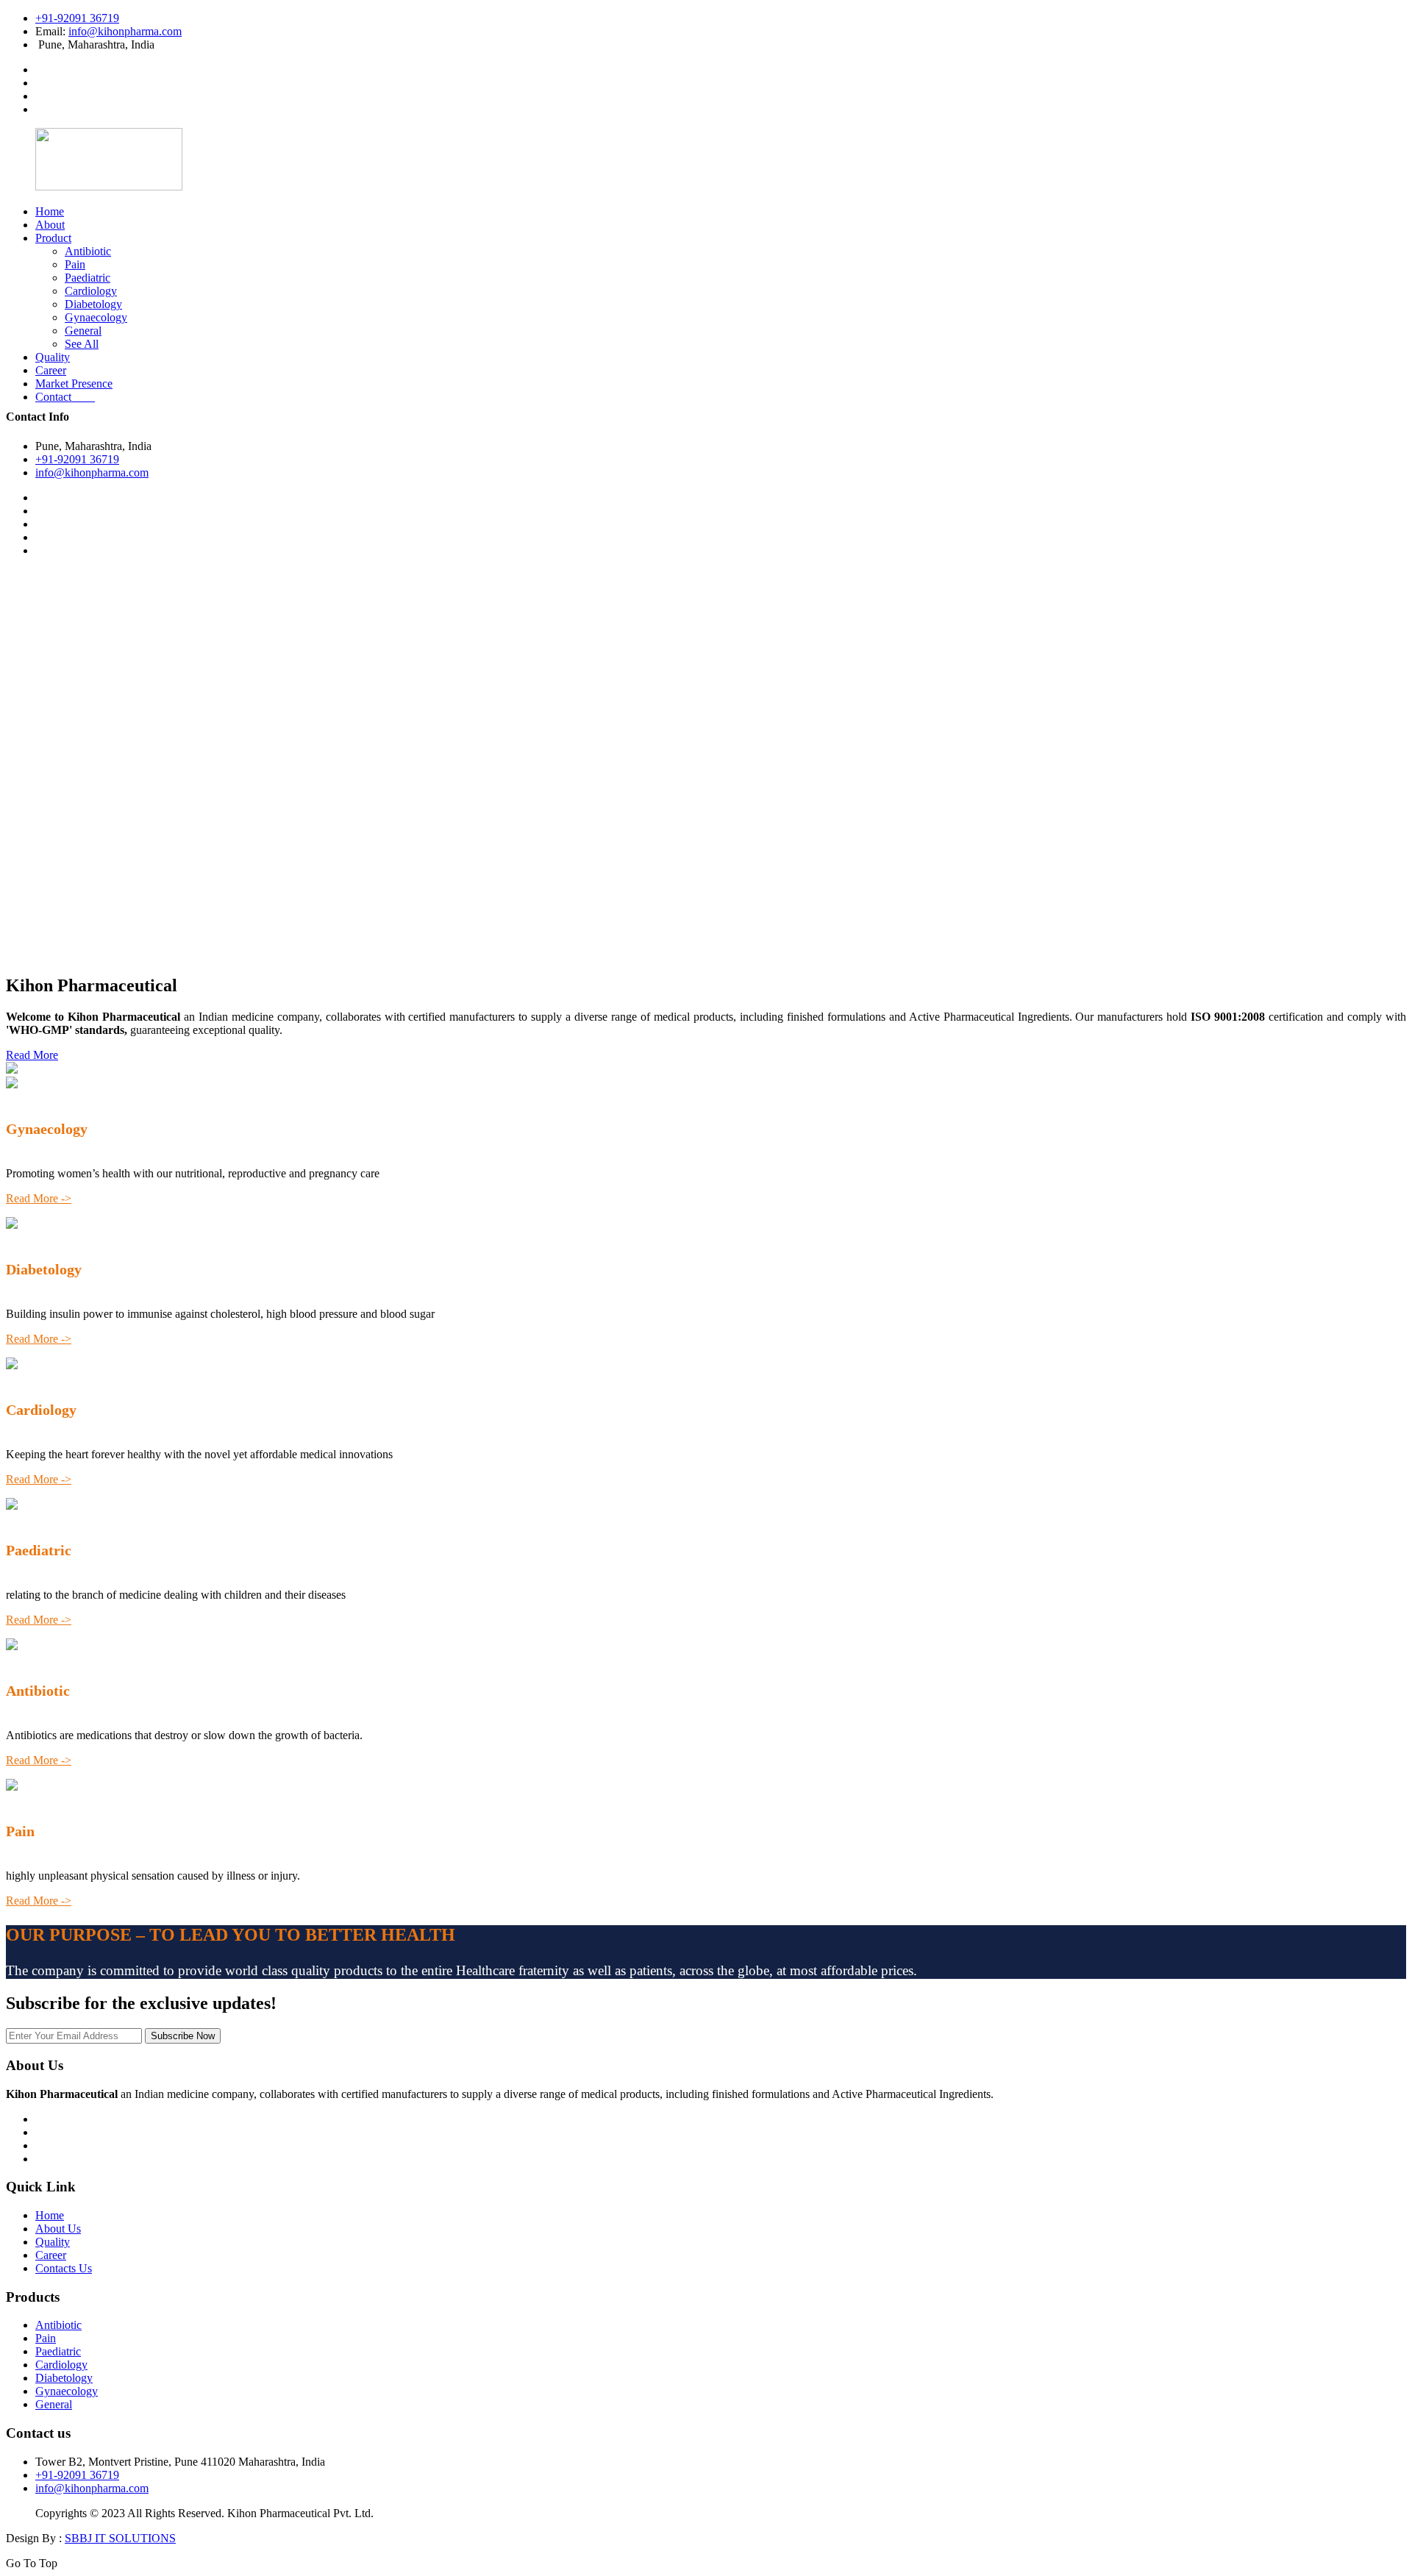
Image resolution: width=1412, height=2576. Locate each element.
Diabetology (93, 304)
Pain (75, 264)
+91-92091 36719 (77, 18)
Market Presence (74, 383)
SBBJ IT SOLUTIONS (120, 2538)
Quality (53, 357)
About (50, 225)
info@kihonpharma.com (125, 31)
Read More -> (39, 1198)
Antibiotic (88, 251)
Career (51, 370)
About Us (58, 2229)
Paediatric (88, 278)
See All (82, 344)
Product (53, 238)
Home (50, 211)
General (83, 331)
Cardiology (91, 291)
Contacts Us (64, 2268)
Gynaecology (96, 317)
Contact (65, 397)
